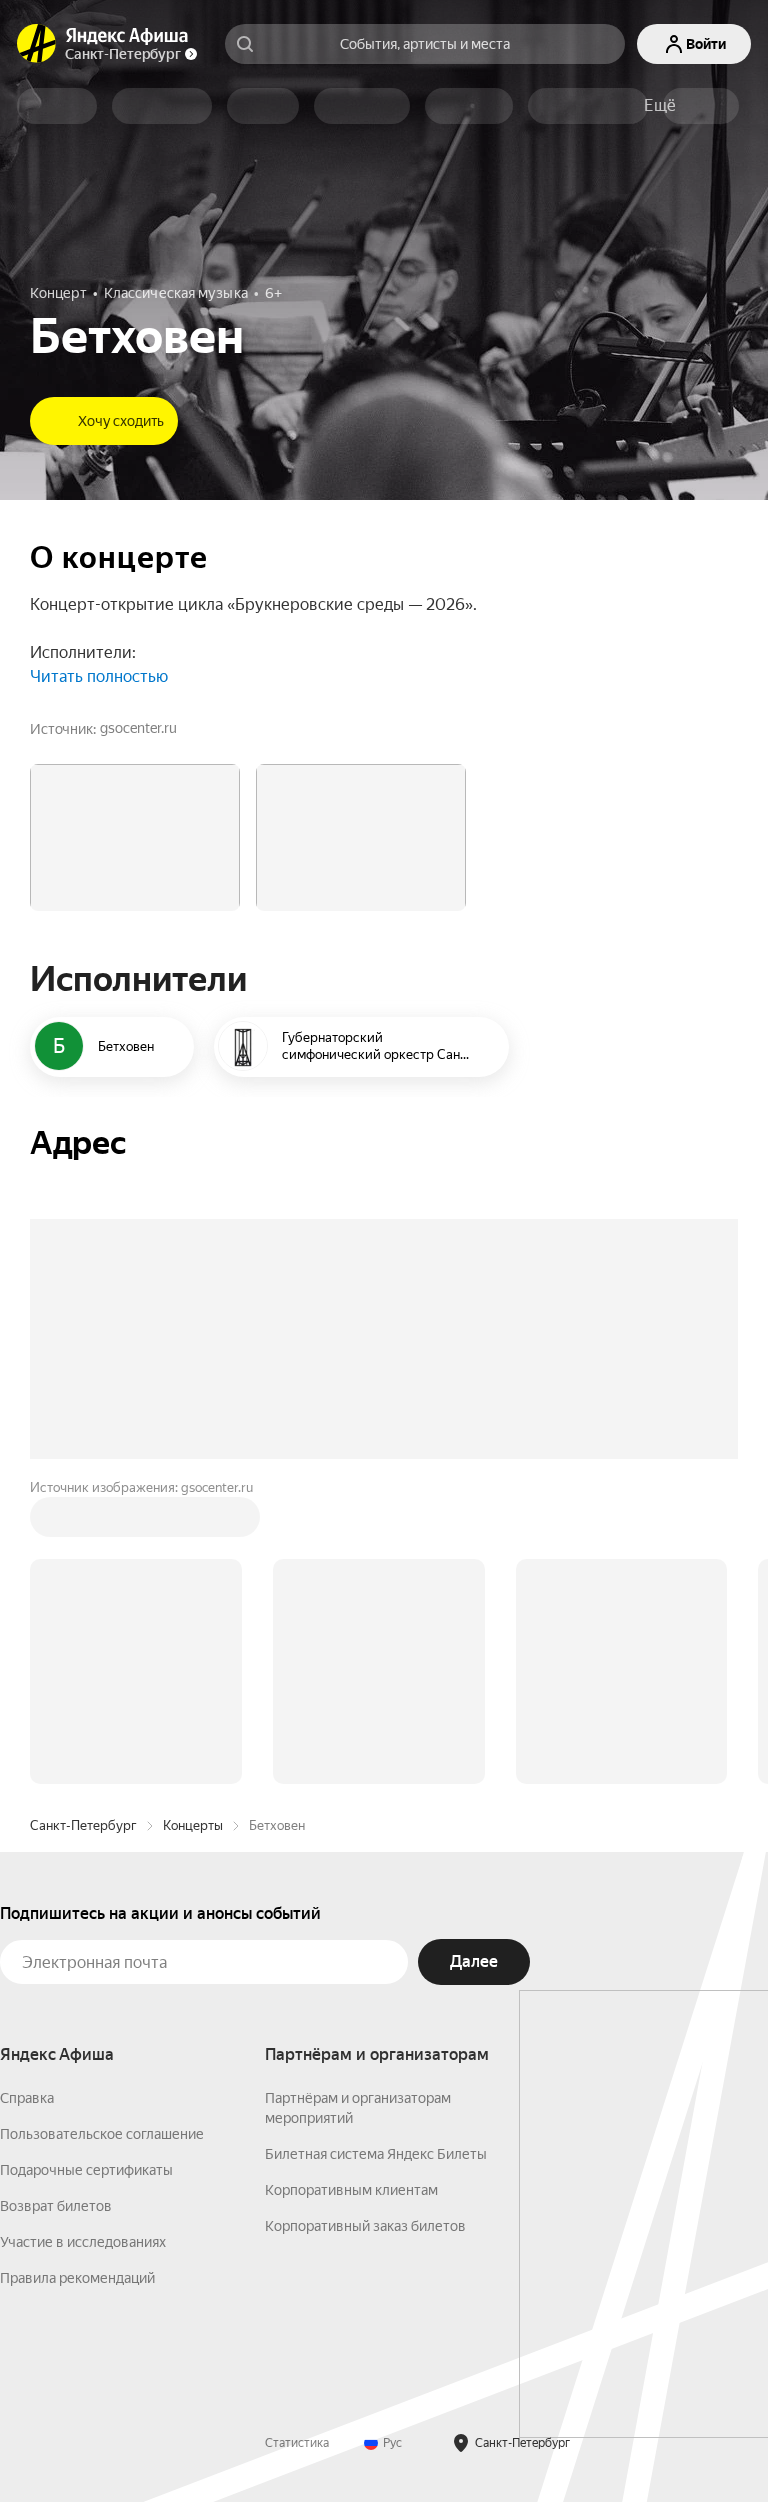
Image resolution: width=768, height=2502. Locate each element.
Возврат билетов (56, 2206)
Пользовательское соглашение (102, 2134)
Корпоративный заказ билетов (365, 2226)
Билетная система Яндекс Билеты (376, 2154)
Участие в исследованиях (83, 2242)
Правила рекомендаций (77, 2278)
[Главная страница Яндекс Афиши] (37, 44)
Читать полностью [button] (99, 676)
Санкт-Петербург (83, 1825)
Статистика (297, 2443)
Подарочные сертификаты (86, 2170)
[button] (660, 106)
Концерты (193, 1825)
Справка (27, 2098)
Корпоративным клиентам (351, 2190)
